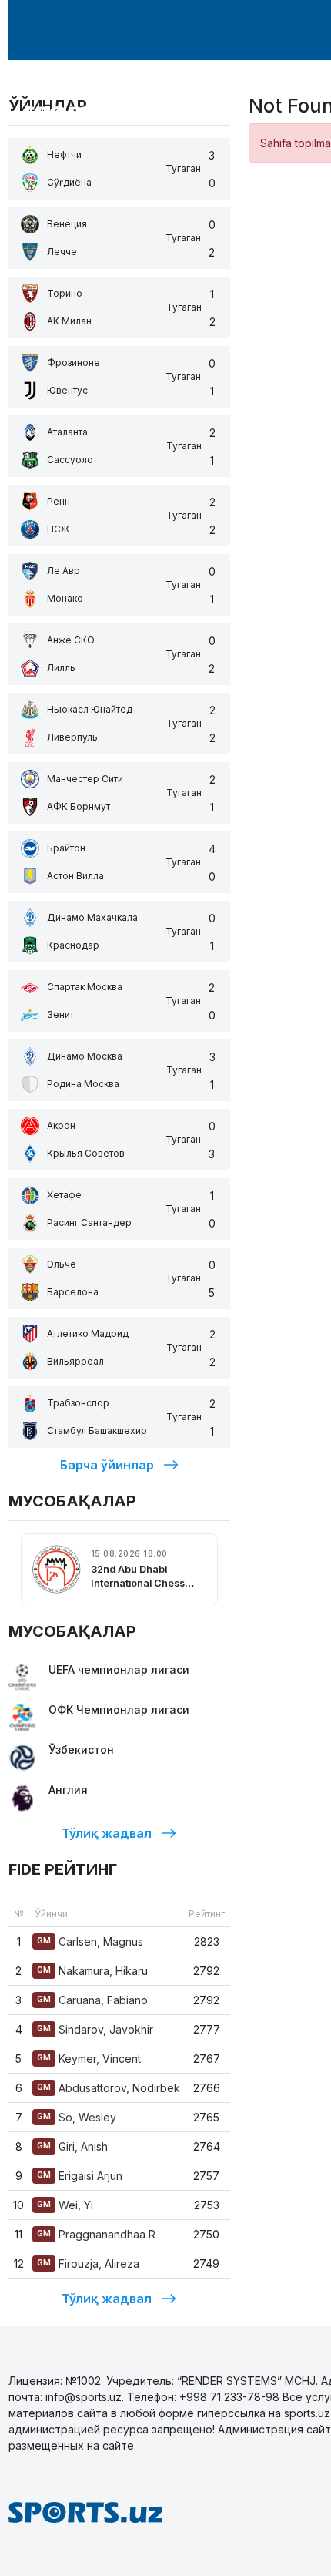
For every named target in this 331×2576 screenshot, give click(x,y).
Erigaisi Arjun (80, 2176)
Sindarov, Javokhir (95, 2029)
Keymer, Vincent (89, 2059)
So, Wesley (77, 2117)
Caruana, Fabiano (92, 2000)
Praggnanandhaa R (96, 2234)
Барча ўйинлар (107, 1465)
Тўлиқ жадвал (107, 1833)
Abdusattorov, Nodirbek (109, 2088)
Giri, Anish (72, 2146)
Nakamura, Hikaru (92, 1971)
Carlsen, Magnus (90, 1941)
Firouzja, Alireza (88, 2264)
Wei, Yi (65, 2205)
